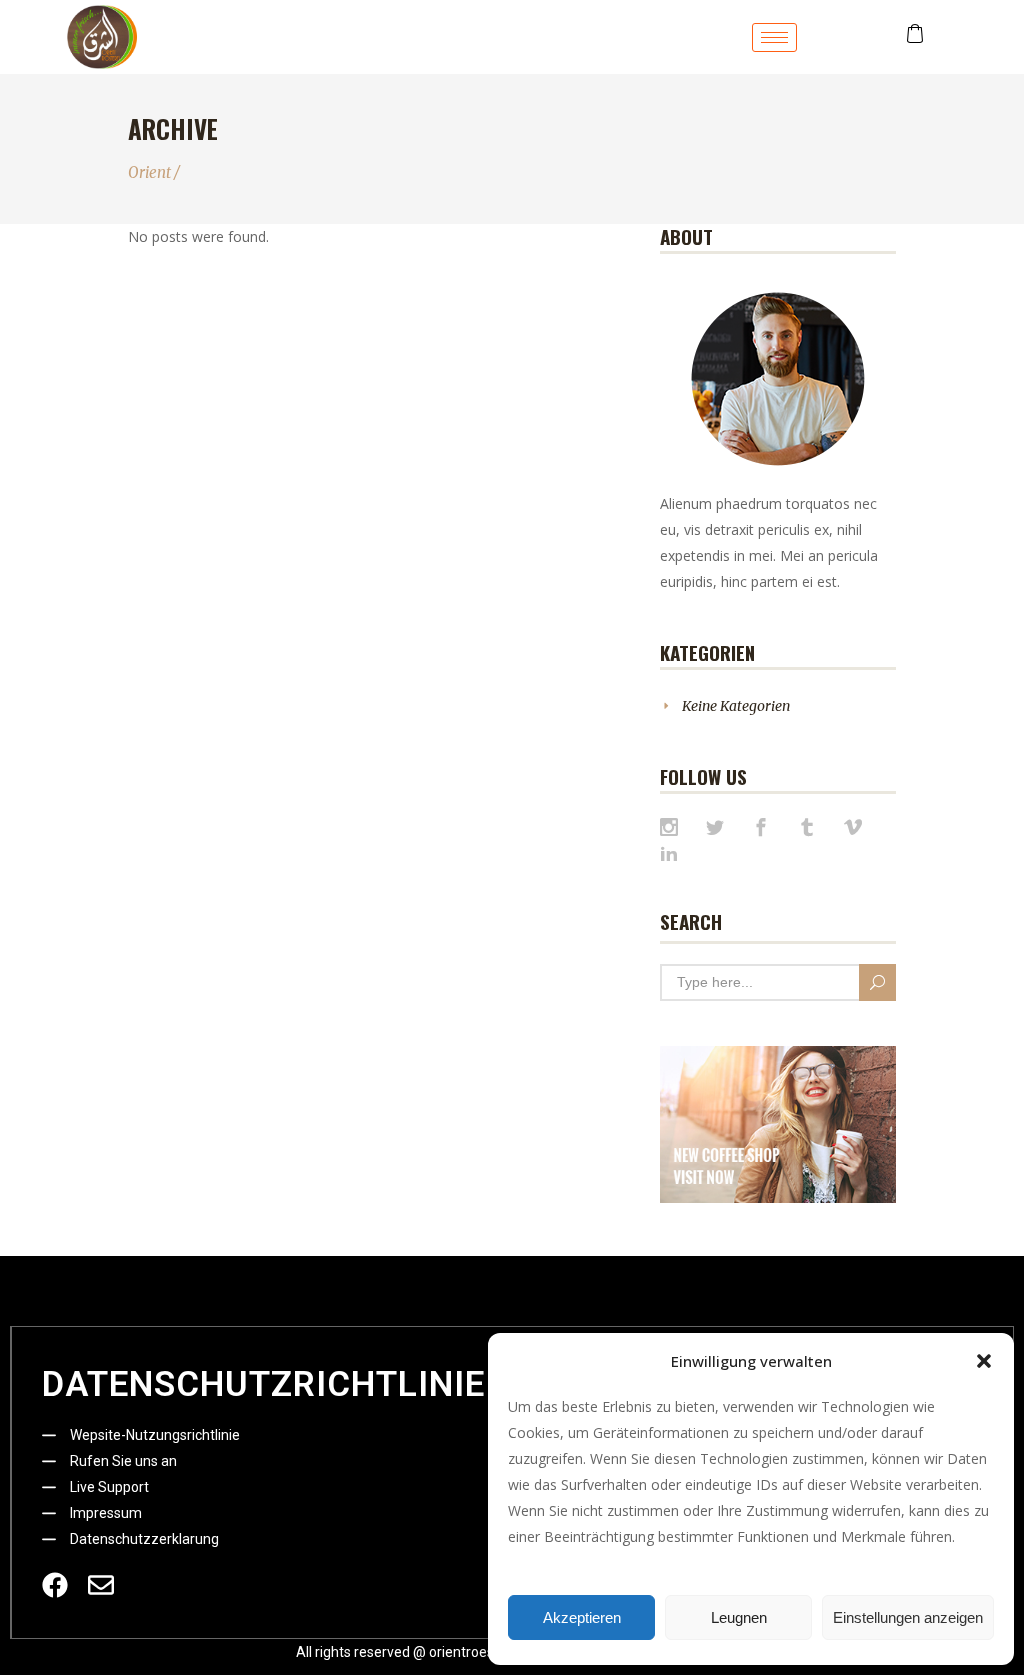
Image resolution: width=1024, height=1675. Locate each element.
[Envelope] (101, 1585)
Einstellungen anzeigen (908, 1617)
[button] (984, 1361)
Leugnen (739, 1617)
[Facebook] (55, 1585)
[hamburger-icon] (774, 37)
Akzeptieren (582, 1617)
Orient (149, 172)
